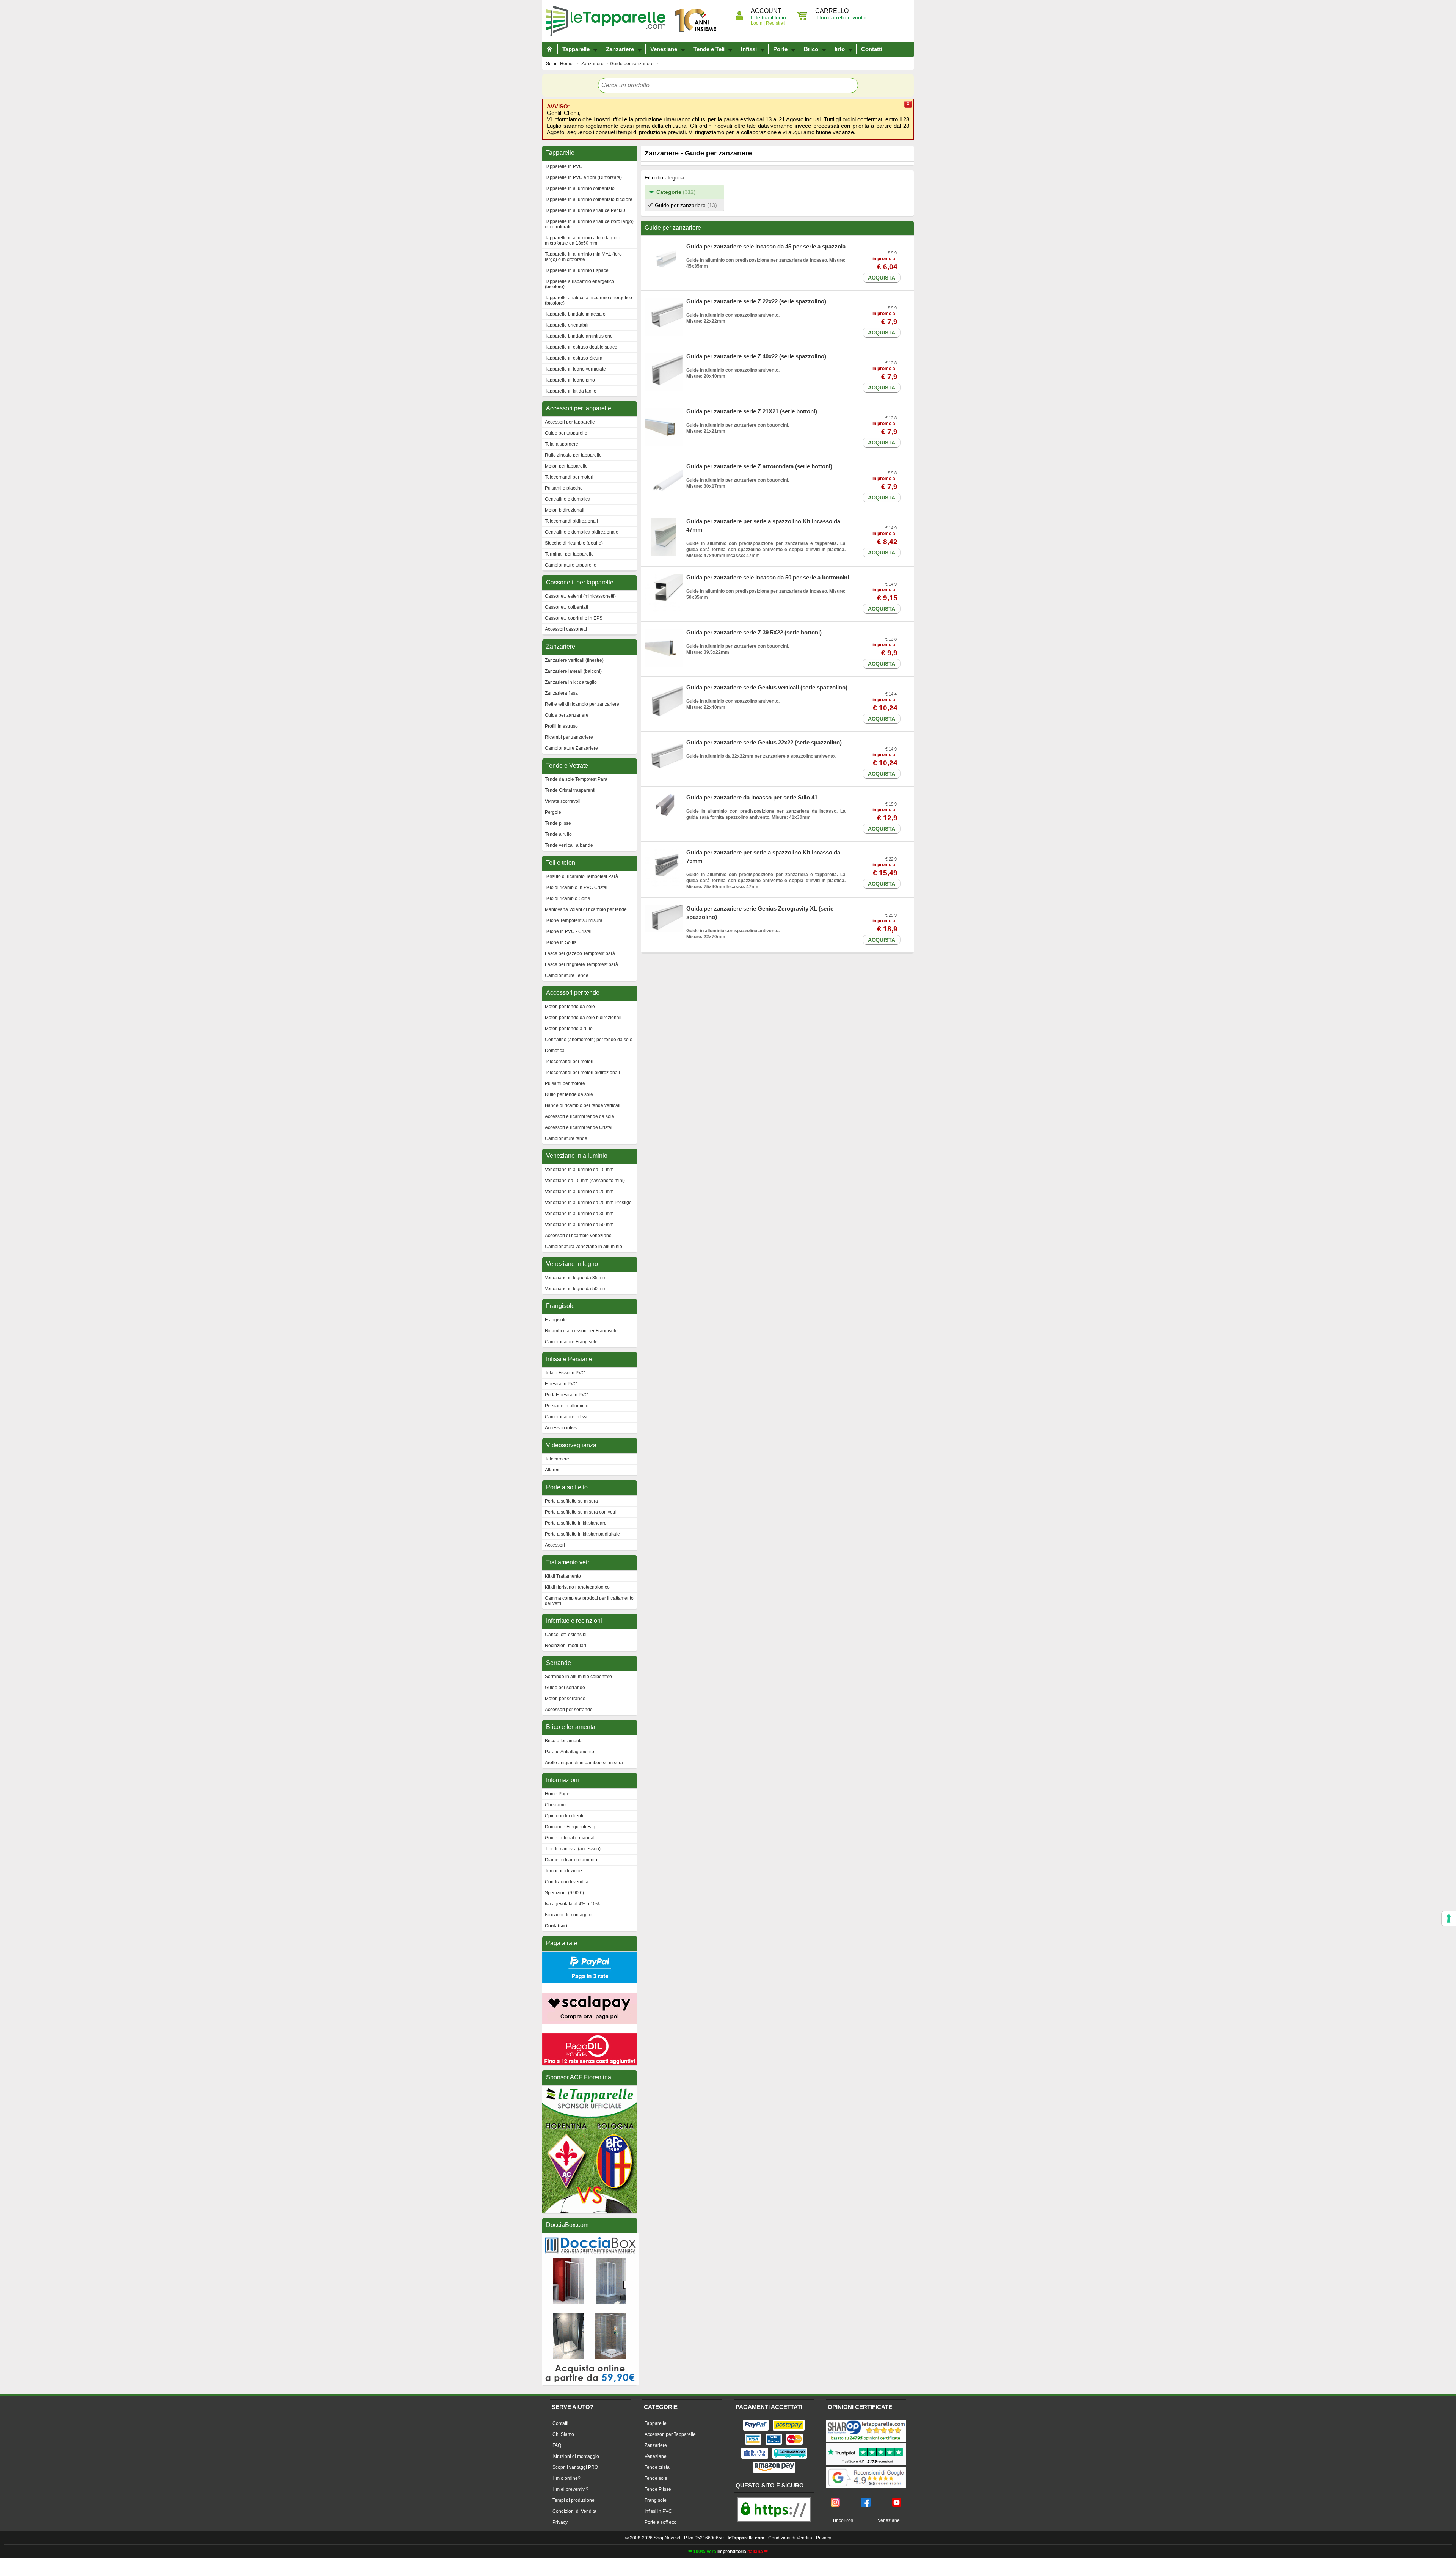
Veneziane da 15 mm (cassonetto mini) (585, 1181)
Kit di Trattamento (563, 1576)
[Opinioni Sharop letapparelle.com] (866, 2421)
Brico (811, 49)
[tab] (684, 192)
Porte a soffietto (661, 2522)
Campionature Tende (567, 975)
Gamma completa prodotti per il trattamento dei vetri (589, 1601)
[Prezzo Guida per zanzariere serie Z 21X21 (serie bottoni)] (664, 411)
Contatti (872, 49)
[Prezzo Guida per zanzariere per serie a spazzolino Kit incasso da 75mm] (664, 852)
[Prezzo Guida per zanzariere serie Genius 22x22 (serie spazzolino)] (664, 742)
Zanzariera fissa (561, 693)
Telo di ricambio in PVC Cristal (576, 887)
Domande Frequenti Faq (570, 1827)
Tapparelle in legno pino (570, 380)
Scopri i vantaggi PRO (575, 2467)
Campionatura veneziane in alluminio (584, 1247)
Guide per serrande (565, 1688)
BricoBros (843, 2520)
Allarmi (552, 1470)
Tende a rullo (558, 834)
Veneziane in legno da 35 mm (576, 1278)
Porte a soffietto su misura (571, 1501)
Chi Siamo (563, 2434)
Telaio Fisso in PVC (565, 1373)
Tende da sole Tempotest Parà (576, 779)
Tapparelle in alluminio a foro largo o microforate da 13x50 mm (583, 240)
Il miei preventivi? (570, 2489)
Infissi (749, 49)
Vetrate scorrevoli (563, 801)
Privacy (560, 2522)
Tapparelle (609, 21)
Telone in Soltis (561, 942)
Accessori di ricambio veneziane (578, 1236)
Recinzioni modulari (566, 1646)
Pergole (553, 812)
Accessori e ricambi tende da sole (580, 1116)
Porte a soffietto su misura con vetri (581, 1512)
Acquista (882, 278)
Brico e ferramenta (564, 1741)
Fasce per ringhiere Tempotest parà (581, 964)
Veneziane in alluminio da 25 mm (579, 1192)
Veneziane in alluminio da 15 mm (579, 1170)
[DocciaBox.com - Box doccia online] (590, 2237)
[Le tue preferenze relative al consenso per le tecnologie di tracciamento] (1449, 1919)
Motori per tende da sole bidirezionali (583, 1018)
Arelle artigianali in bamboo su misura (584, 1763)
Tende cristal (658, 2467)
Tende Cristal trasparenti (570, 790)
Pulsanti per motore (565, 1083)
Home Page (557, 1794)
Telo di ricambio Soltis (567, 898)
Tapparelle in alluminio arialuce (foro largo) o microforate (589, 224)
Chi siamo (555, 1805)
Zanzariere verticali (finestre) (574, 660)
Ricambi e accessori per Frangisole (581, 1331)
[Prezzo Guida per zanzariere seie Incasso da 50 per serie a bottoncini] (664, 577)
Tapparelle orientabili (567, 325)
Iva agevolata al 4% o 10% (572, 1904)
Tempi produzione (563, 1871)
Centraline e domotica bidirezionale (582, 532)
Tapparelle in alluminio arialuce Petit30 (585, 210)
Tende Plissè (658, 2489)
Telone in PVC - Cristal (568, 931)
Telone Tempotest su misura (574, 920)
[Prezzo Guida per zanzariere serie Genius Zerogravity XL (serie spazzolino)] (664, 908)
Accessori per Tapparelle (670, 2434)
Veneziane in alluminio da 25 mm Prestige (588, 1203)
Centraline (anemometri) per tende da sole (589, 1040)
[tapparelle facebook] (866, 2500)
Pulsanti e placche (564, 488)
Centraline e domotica (568, 499)
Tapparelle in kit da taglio (571, 391)
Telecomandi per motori (569, 477)
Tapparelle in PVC (564, 166)
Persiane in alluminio (567, 1406)
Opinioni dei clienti (564, 1816)
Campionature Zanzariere (571, 748)
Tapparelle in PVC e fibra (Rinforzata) (583, 177)
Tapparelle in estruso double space (581, 347)
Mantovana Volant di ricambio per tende (586, 909)
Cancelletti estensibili (567, 1635)
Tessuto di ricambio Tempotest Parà (581, 876)
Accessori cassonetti (566, 629)
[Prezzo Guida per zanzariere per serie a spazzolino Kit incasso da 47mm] (664, 521)
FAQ (557, 2445)
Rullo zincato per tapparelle (573, 455)
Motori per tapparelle (566, 466)
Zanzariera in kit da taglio (571, 682)
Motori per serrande (565, 1699)
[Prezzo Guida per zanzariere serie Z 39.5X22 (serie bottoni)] (664, 632)
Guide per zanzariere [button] (686, 205)
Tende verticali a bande (569, 845)
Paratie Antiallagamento (570, 1752)
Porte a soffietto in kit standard (576, 1523)
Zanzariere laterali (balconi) (573, 671)
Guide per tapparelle (566, 433)
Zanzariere (620, 49)
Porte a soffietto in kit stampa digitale (582, 1534)
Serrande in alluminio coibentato (578, 1677)
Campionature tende (566, 1138)
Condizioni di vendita (567, 1882)
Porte (780, 49)
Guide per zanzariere (567, 715)
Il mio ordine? (566, 2478)
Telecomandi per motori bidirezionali (582, 1073)
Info (840, 49)
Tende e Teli (709, 49)
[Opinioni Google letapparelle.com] (866, 2467)
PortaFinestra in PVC (566, 1395)
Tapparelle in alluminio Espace (577, 270)
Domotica (555, 1051)
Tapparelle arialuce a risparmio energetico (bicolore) (588, 300)
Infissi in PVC (658, 2511)
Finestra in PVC (561, 1384)
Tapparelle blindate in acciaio (575, 314)
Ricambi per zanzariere (569, 737)
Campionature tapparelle (571, 565)
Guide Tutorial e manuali (570, 1838)
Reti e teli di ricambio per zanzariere (582, 704)
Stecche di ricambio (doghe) (574, 543)
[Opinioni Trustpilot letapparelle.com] (866, 2444)
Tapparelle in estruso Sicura (574, 358)
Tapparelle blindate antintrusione (579, 336)
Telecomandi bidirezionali (571, 521)
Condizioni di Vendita (574, 2511)
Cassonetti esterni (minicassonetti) (580, 596)
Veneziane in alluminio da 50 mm (579, 1225)
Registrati (775, 23)
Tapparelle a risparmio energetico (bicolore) (580, 284)
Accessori (555, 1545)
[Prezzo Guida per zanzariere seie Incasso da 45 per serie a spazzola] (664, 246)
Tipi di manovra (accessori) (573, 1849)
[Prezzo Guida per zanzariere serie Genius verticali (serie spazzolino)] (664, 687)
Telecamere (557, 1459)
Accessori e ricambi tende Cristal (579, 1127)
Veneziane (664, 49)
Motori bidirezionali (565, 510)
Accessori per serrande (569, 1710)
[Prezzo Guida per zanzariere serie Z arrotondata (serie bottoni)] (664, 466)
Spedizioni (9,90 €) (564, 1893)
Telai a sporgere (562, 444)
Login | (758, 23)
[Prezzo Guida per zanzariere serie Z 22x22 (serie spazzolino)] (664, 301)
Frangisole (556, 1320)
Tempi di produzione (573, 2500)
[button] (684, 192)
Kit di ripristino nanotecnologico (577, 1587)
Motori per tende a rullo (569, 1029)
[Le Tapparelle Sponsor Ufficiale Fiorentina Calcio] (590, 2089)
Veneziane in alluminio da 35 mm (579, 1214)
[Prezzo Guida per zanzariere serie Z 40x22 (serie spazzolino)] (664, 356)
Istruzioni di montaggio (568, 1915)
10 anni (696, 21)
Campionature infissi (566, 1417)
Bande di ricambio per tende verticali (583, 1105)
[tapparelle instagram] (835, 2500)
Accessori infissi (561, 1428)
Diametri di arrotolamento (571, 1860)
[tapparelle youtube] (897, 2500)
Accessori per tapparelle (570, 422)
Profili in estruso (561, 726)
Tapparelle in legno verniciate (575, 369)
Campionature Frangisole (571, 1342)
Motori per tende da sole (570, 1007)
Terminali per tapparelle (569, 554)
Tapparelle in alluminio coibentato (580, 188)
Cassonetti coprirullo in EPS (574, 618)
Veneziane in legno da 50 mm (576, 1289)
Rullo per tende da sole (569, 1094)
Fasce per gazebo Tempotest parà (580, 953)
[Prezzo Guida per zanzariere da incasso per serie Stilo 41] (664, 797)
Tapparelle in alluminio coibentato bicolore (589, 199)
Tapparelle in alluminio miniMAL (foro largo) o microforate (583, 257)
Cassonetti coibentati (566, 607)
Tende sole (656, 2478)
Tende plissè (558, 823)
